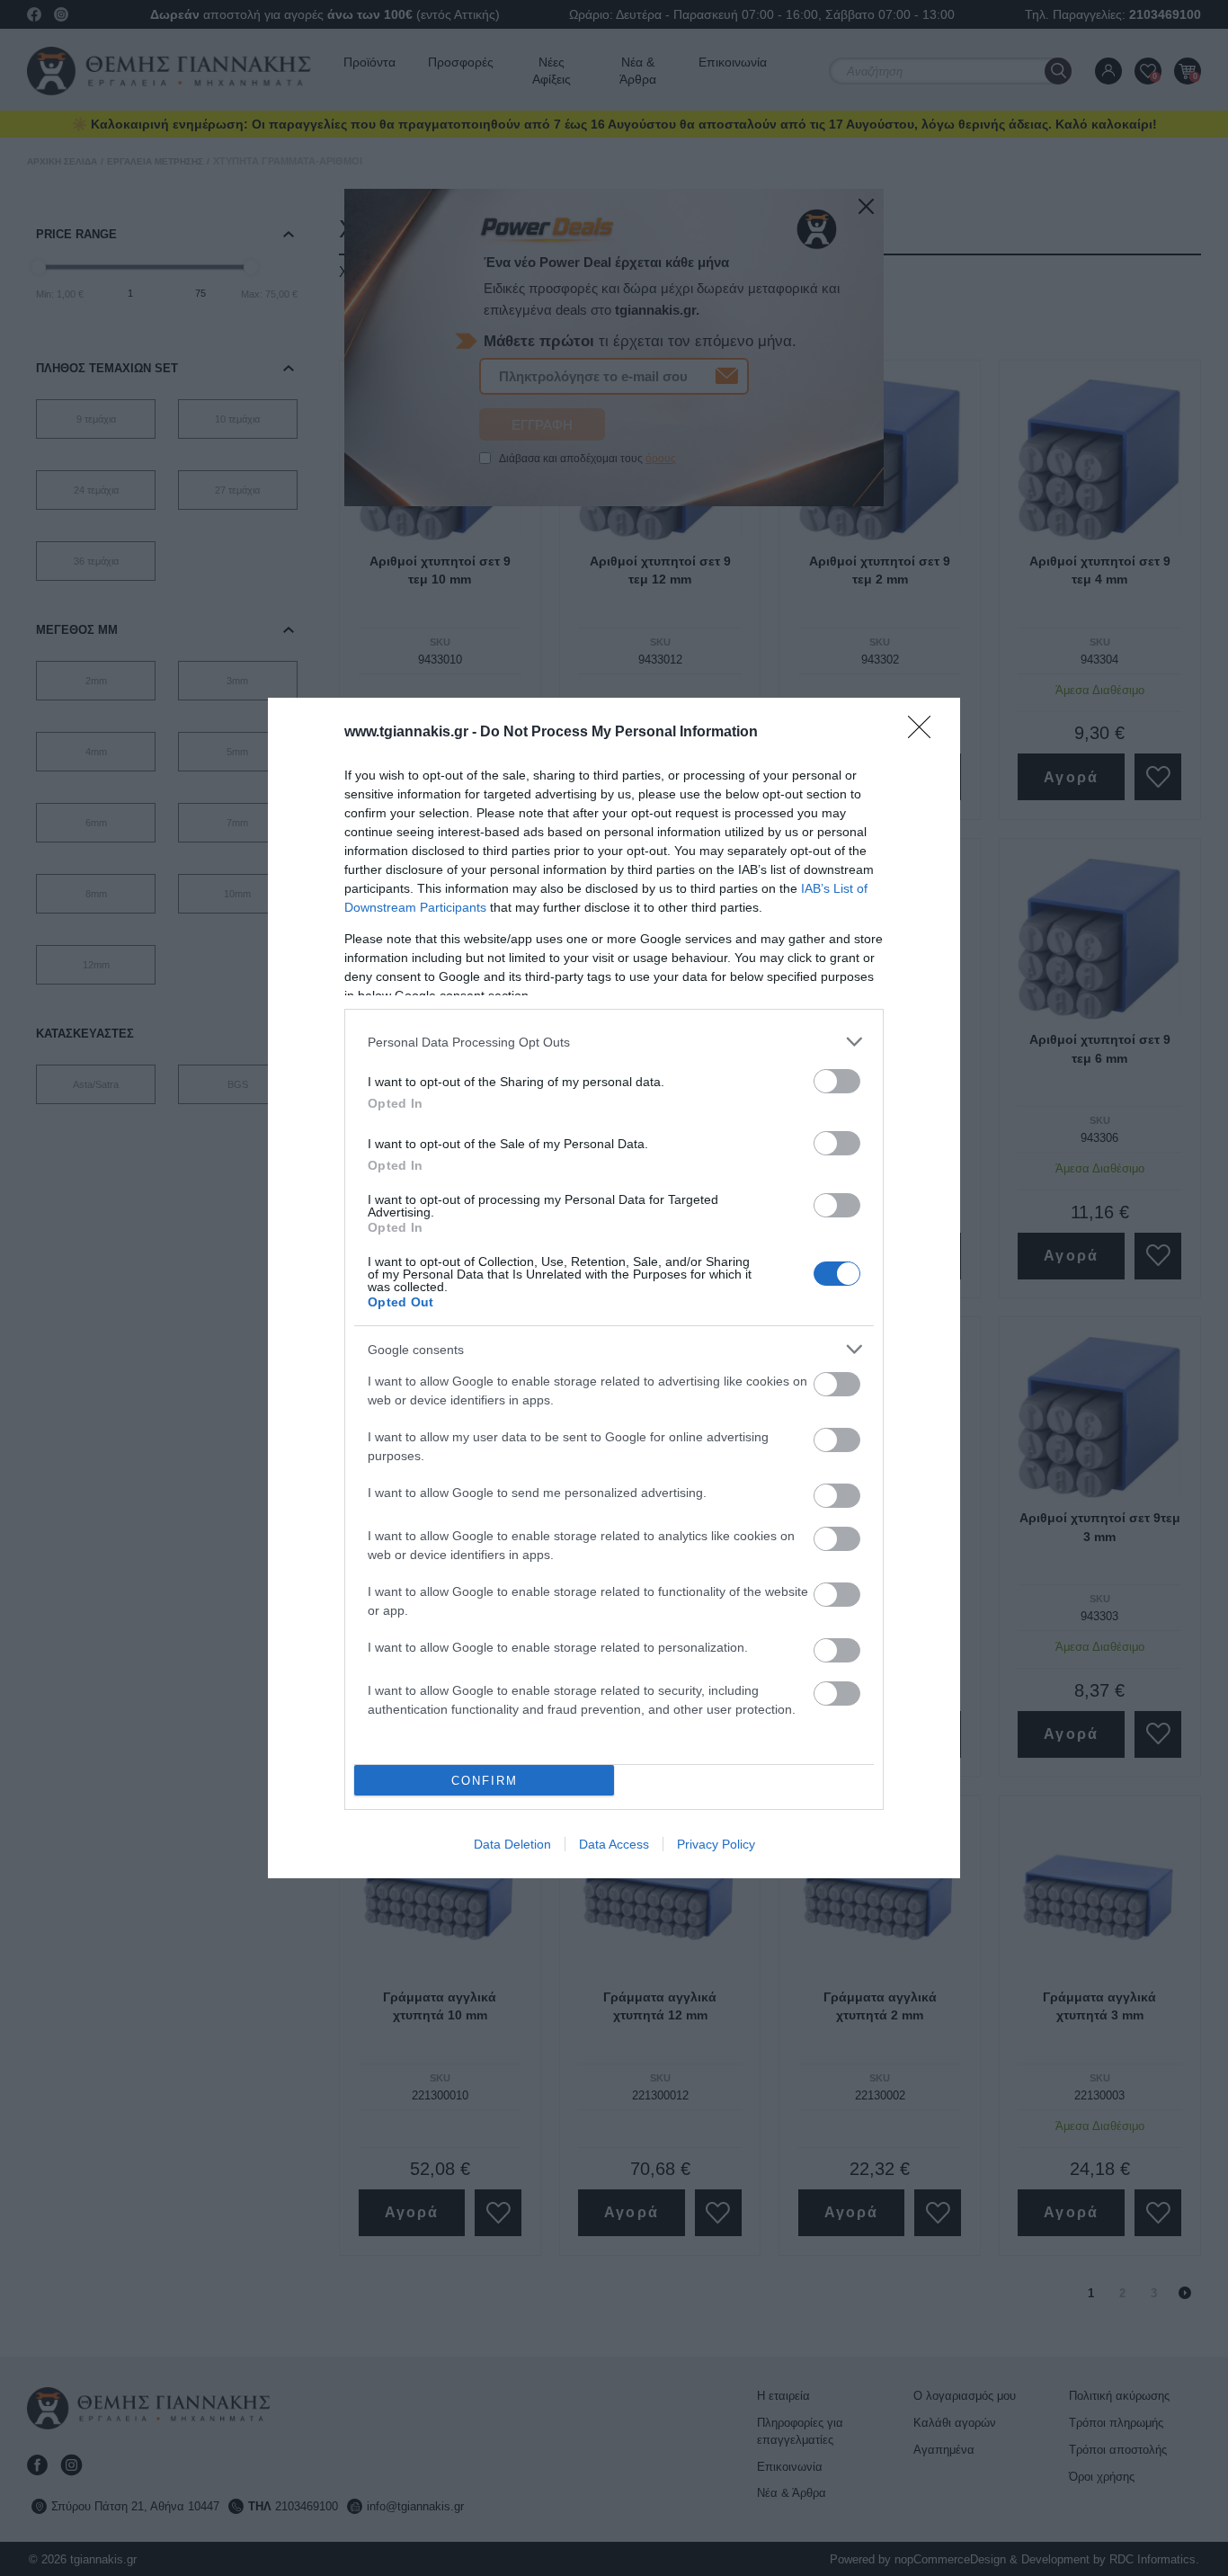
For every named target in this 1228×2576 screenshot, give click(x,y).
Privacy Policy (716, 1844)
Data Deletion (512, 1844)
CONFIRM (485, 1781)
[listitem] (614, 1042)
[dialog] (614, 1288)
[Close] (925, 733)
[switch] (837, 1081)
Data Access (614, 1844)
